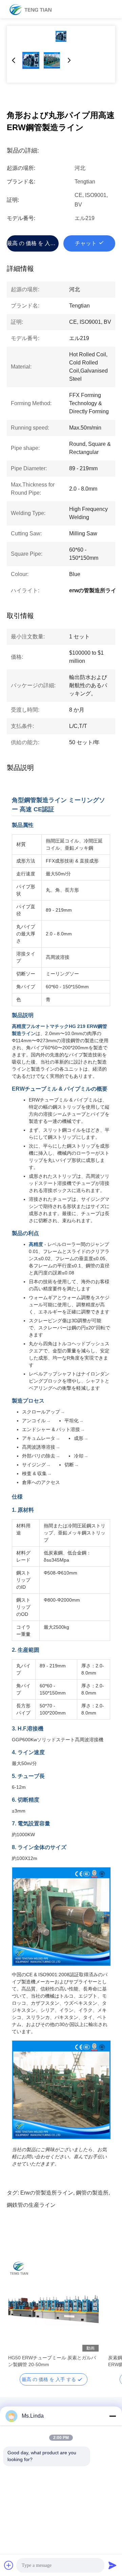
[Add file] (9, 2565)
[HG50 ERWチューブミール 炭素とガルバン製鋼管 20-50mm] (53, 2306)
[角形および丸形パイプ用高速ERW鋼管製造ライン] (61, 36)
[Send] (113, 2565)
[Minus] (113, 2416)
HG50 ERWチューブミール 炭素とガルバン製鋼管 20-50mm (52, 2361)
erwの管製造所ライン (47, 2193)
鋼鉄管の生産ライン (31, 2205)
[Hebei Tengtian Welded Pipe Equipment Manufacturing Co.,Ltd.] (30, 9)
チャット (86, 243)
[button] (17, 2318)
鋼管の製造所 (92, 2193)
